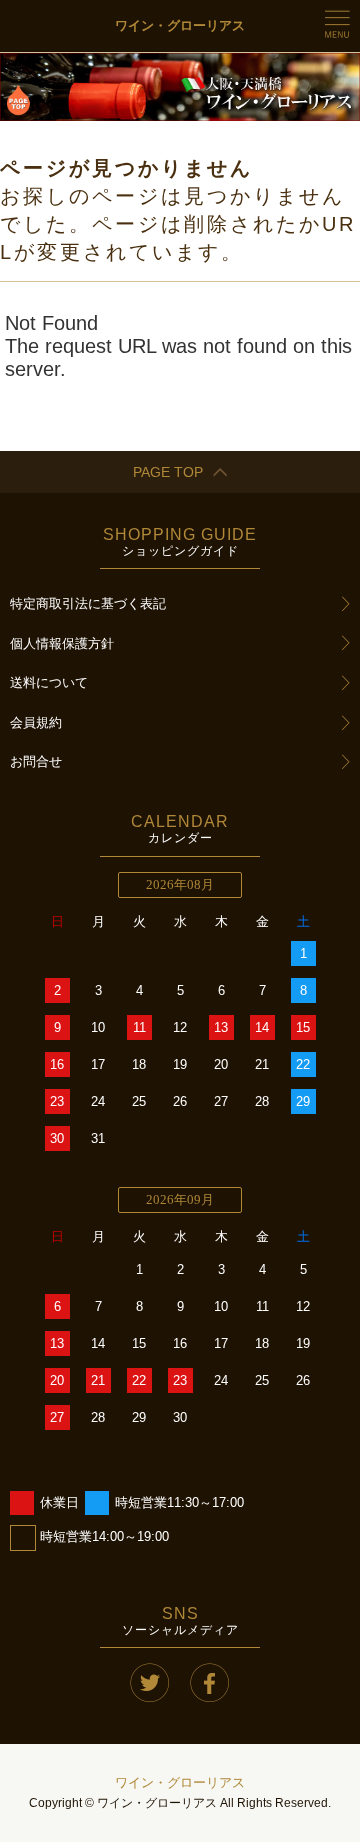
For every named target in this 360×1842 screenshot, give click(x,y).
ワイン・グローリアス (180, 1782)
